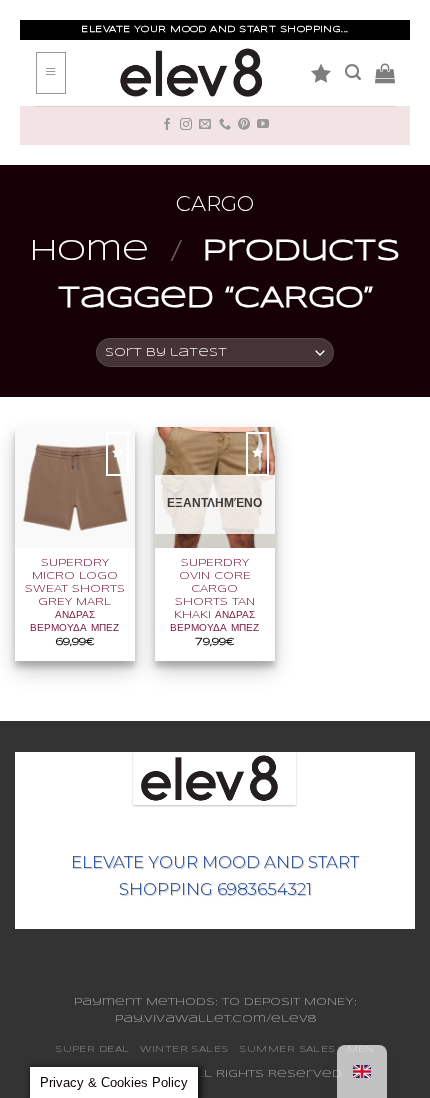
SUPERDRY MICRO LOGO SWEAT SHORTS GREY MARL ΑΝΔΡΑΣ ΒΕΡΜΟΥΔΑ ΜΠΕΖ (75, 595)
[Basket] (385, 73)
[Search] (353, 72)
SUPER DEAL (92, 1049)
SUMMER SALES (287, 1049)
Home (89, 252)
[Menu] (51, 73)
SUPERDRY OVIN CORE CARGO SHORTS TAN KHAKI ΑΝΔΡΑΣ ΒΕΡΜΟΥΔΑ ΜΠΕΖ (214, 595)
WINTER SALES (184, 1049)
